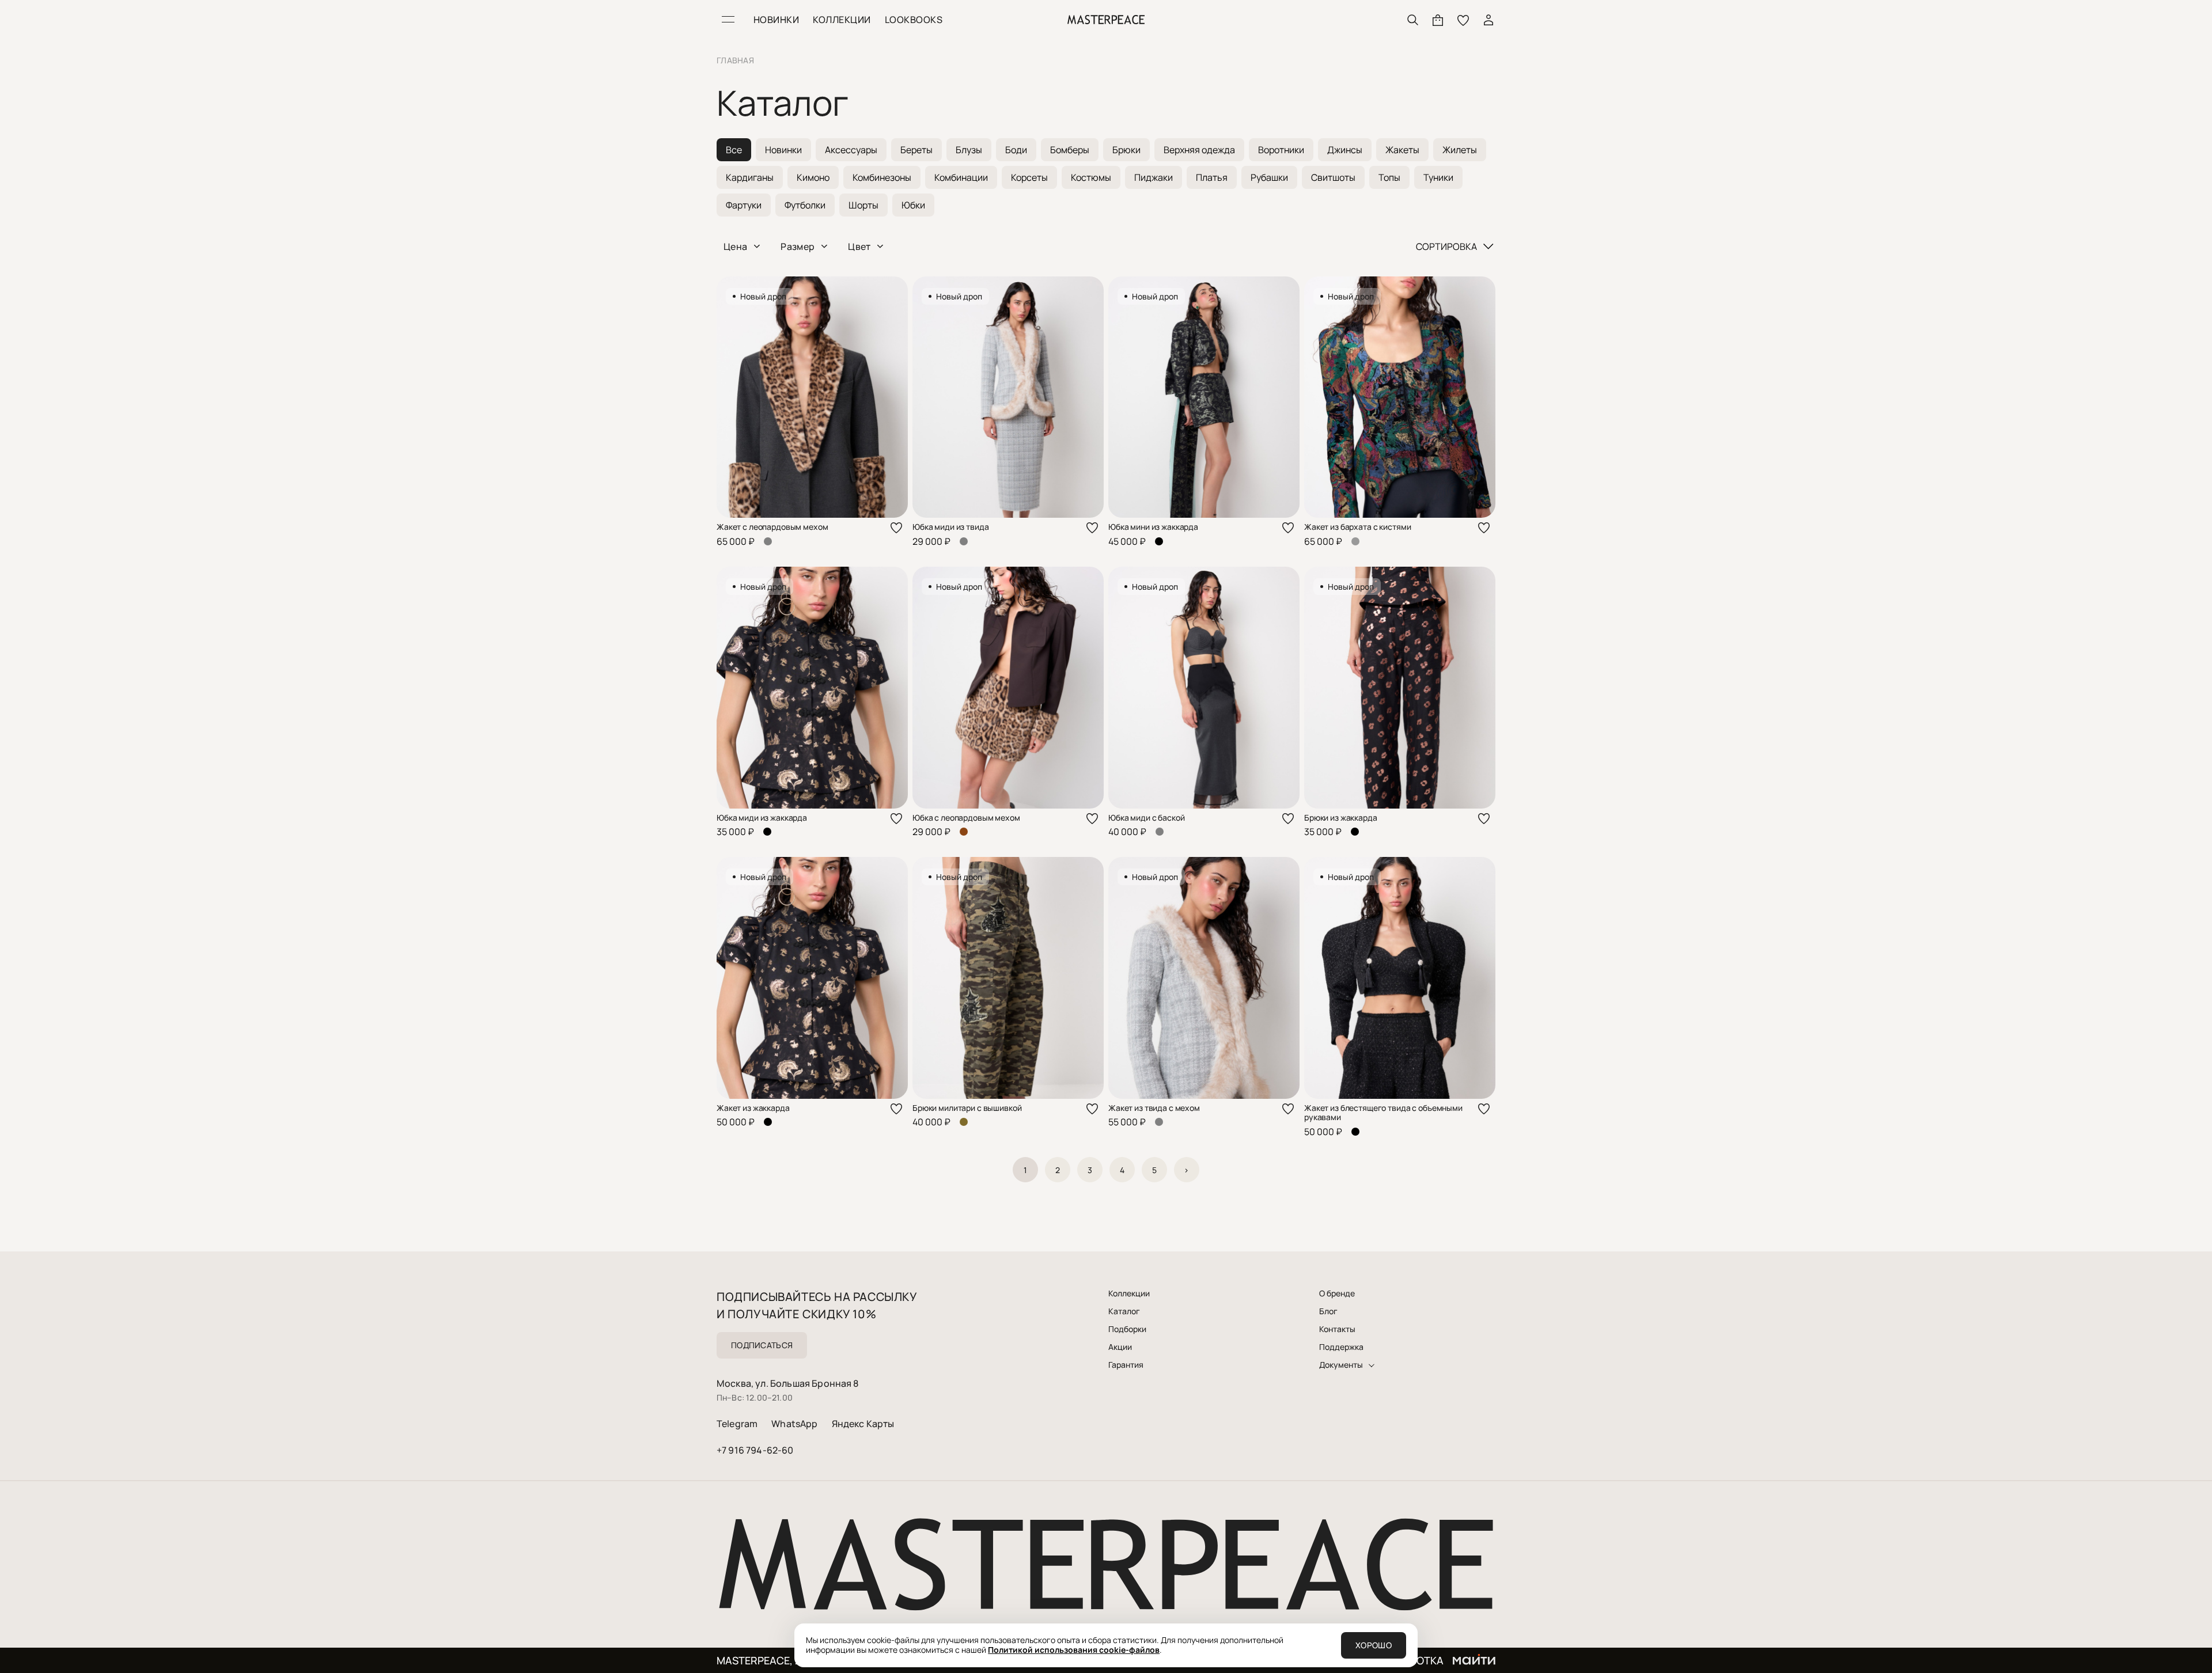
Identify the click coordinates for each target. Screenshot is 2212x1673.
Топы (1389, 177)
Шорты (863, 205)
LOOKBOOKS (914, 20)
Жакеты (1402, 150)
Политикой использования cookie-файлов (1074, 1650)
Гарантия (1126, 1365)
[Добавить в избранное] (896, 528)
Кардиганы (750, 177)
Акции (1120, 1347)
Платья (1212, 177)
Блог (1328, 1311)
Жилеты (1460, 150)
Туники (1438, 177)
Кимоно (813, 177)
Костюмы (1091, 177)
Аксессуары (851, 150)
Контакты (1337, 1329)
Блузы (969, 150)
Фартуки (744, 205)
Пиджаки (1154, 177)
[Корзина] (1438, 20)
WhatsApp (794, 1424)
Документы (1341, 1365)
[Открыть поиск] (1412, 20)
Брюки (1126, 150)
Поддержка (1341, 1347)
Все (734, 150)
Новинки (783, 150)
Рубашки (1269, 177)
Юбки (913, 205)
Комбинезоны (882, 177)
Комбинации (961, 177)
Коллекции (1129, 1293)
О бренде (1337, 1293)
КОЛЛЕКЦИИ (842, 20)
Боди (1016, 150)
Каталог (1124, 1311)
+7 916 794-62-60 (755, 1450)
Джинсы (1345, 150)
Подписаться (762, 1345)
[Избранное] (1463, 20)
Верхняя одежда (1199, 150)
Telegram (737, 1424)
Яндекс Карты (863, 1424)
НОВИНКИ (776, 20)
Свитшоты (1333, 177)
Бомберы (1070, 150)
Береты (916, 150)
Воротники (1281, 150)
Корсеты (1029, 177)
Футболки (805, 205)
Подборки (1127, 1329)
